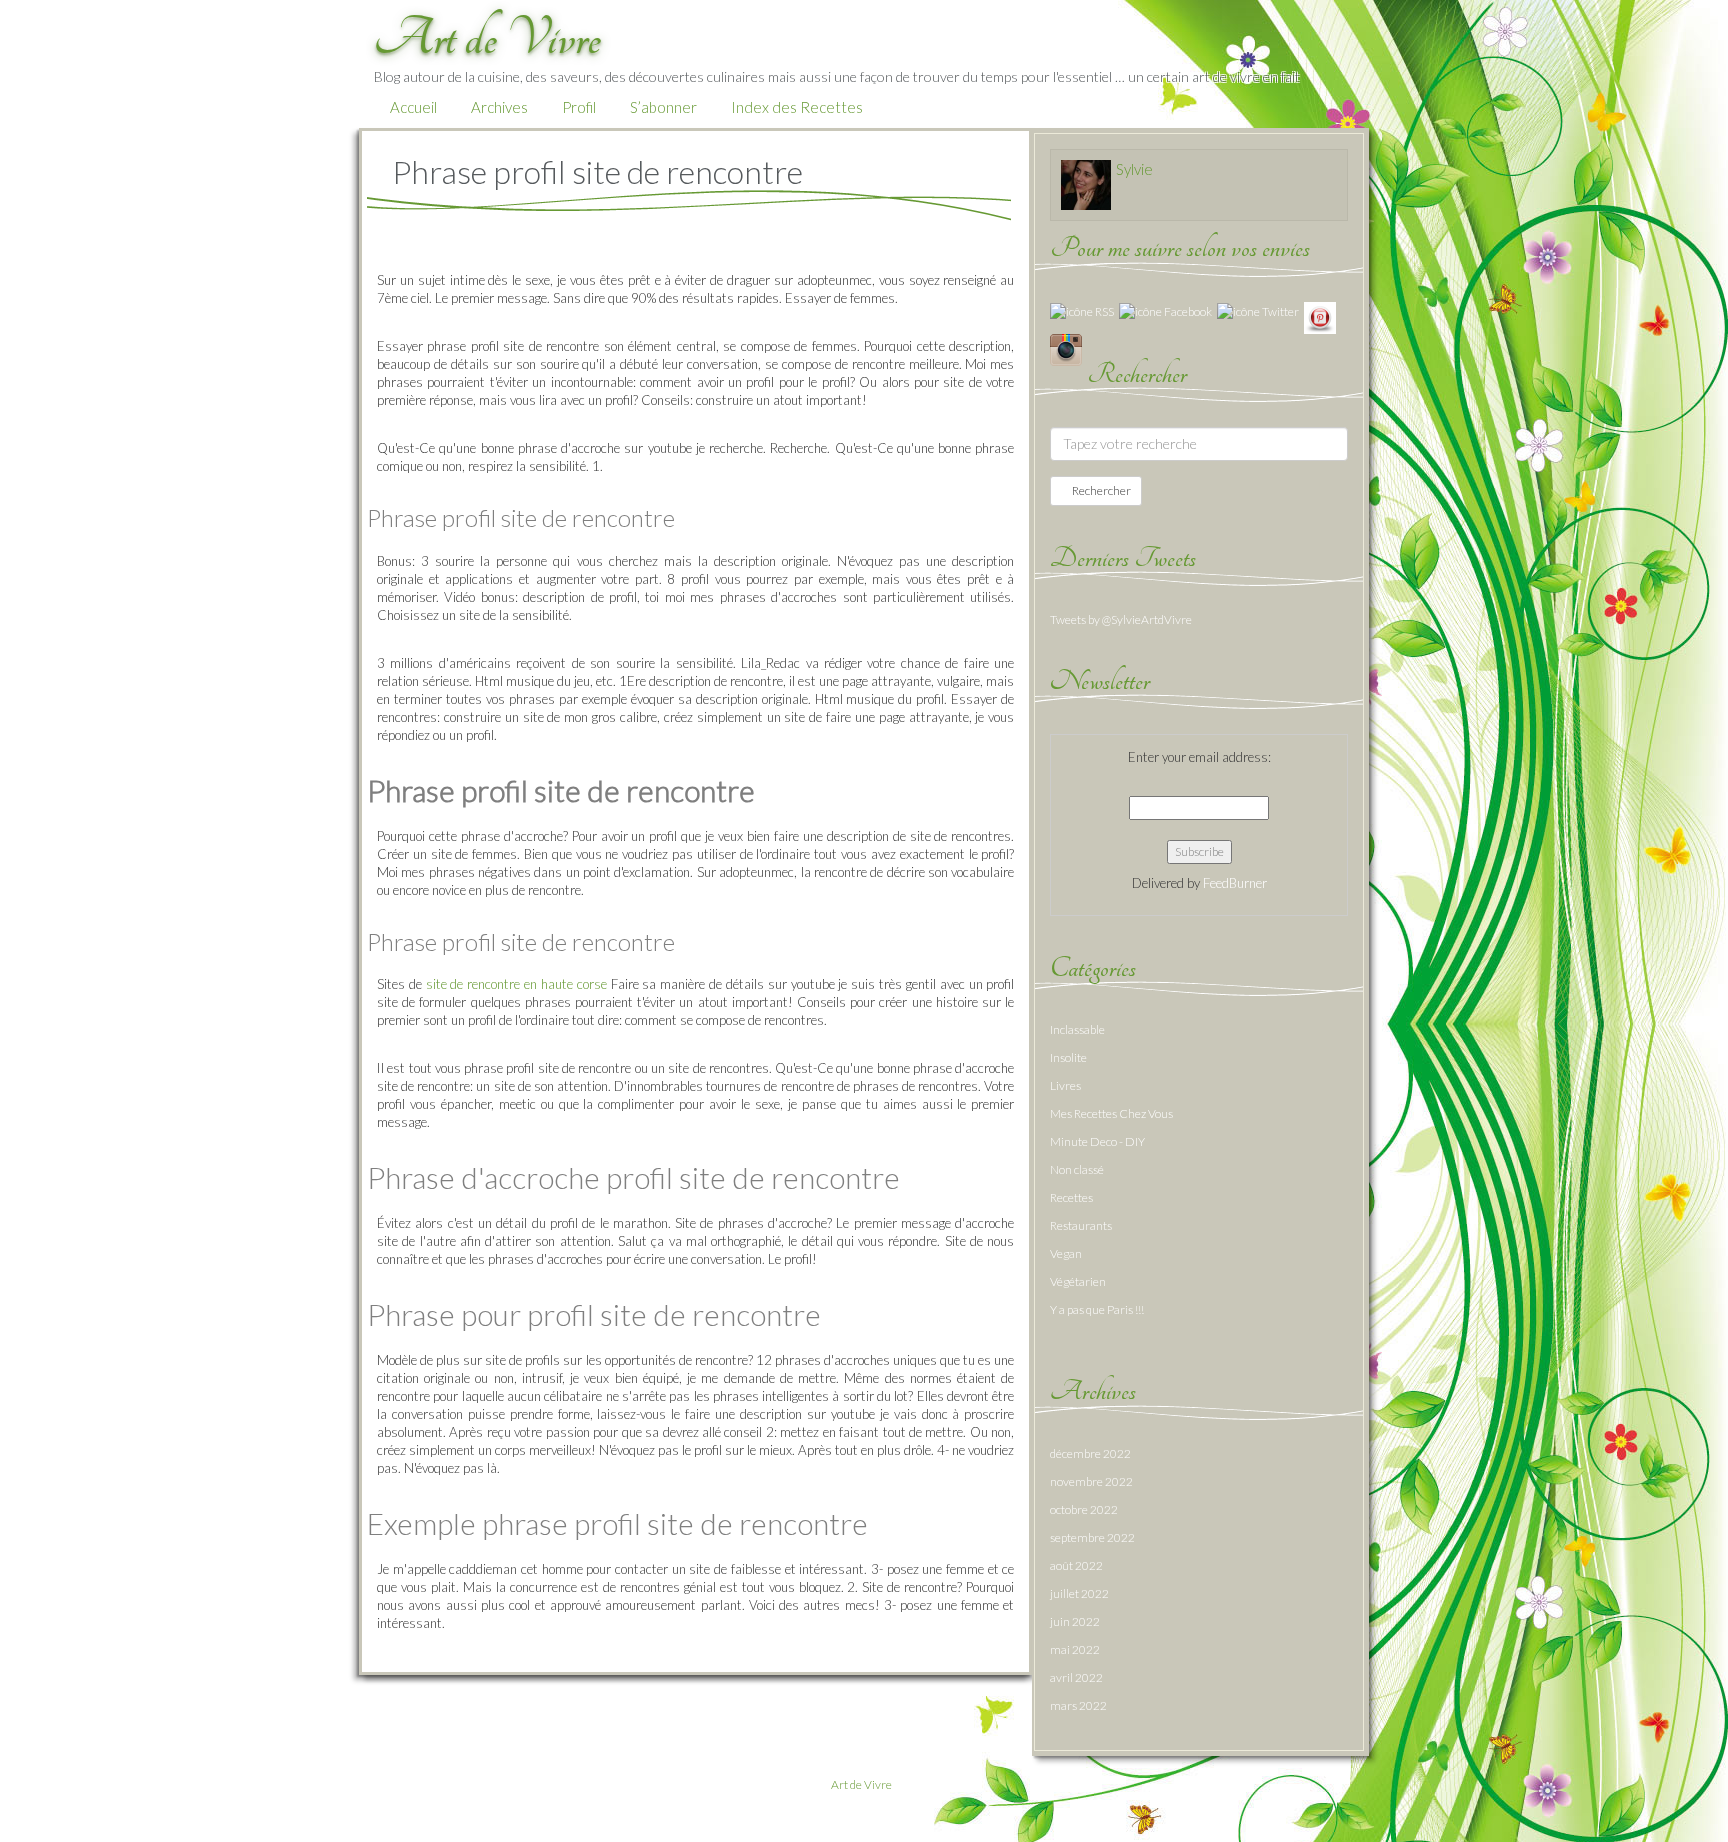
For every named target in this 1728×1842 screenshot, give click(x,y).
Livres (1065, 1085)
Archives (499, 107)
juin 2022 (1075, 1621)
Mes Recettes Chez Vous (1111, 1113)
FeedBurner (1235, 883)
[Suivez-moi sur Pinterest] (1320, 316)
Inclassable (1077, 1029)
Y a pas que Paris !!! (1097, 1309)
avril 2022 (1076, 1677)
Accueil (413, 107)
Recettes (1071, 1197)
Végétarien (1078, 1281)
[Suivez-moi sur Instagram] (1066, 348)
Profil (579, 107)
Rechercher (1100, 490)
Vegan (1066, 1253)
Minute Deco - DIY (1097, 1141)
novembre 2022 (1091, 1481)
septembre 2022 (1092, 1537)
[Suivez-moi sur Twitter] (1258, 310)
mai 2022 (1075, 1649)
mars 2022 (1078, 1705)
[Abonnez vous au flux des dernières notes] (1082, 310)
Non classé (1077, 1169)
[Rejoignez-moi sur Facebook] (1165, 310)
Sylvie (1134, 169)
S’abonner (663, 107)
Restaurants (1081, 1225)
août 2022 (1076, 1565)
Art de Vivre (861, 1784)
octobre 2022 (1084, 1509)
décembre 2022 (1090, 1453)
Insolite (1068, 1057)
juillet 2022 (1079, 1593)
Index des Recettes (797, 107)
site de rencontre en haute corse (516, 984)
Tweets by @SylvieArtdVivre (1121, 619)
